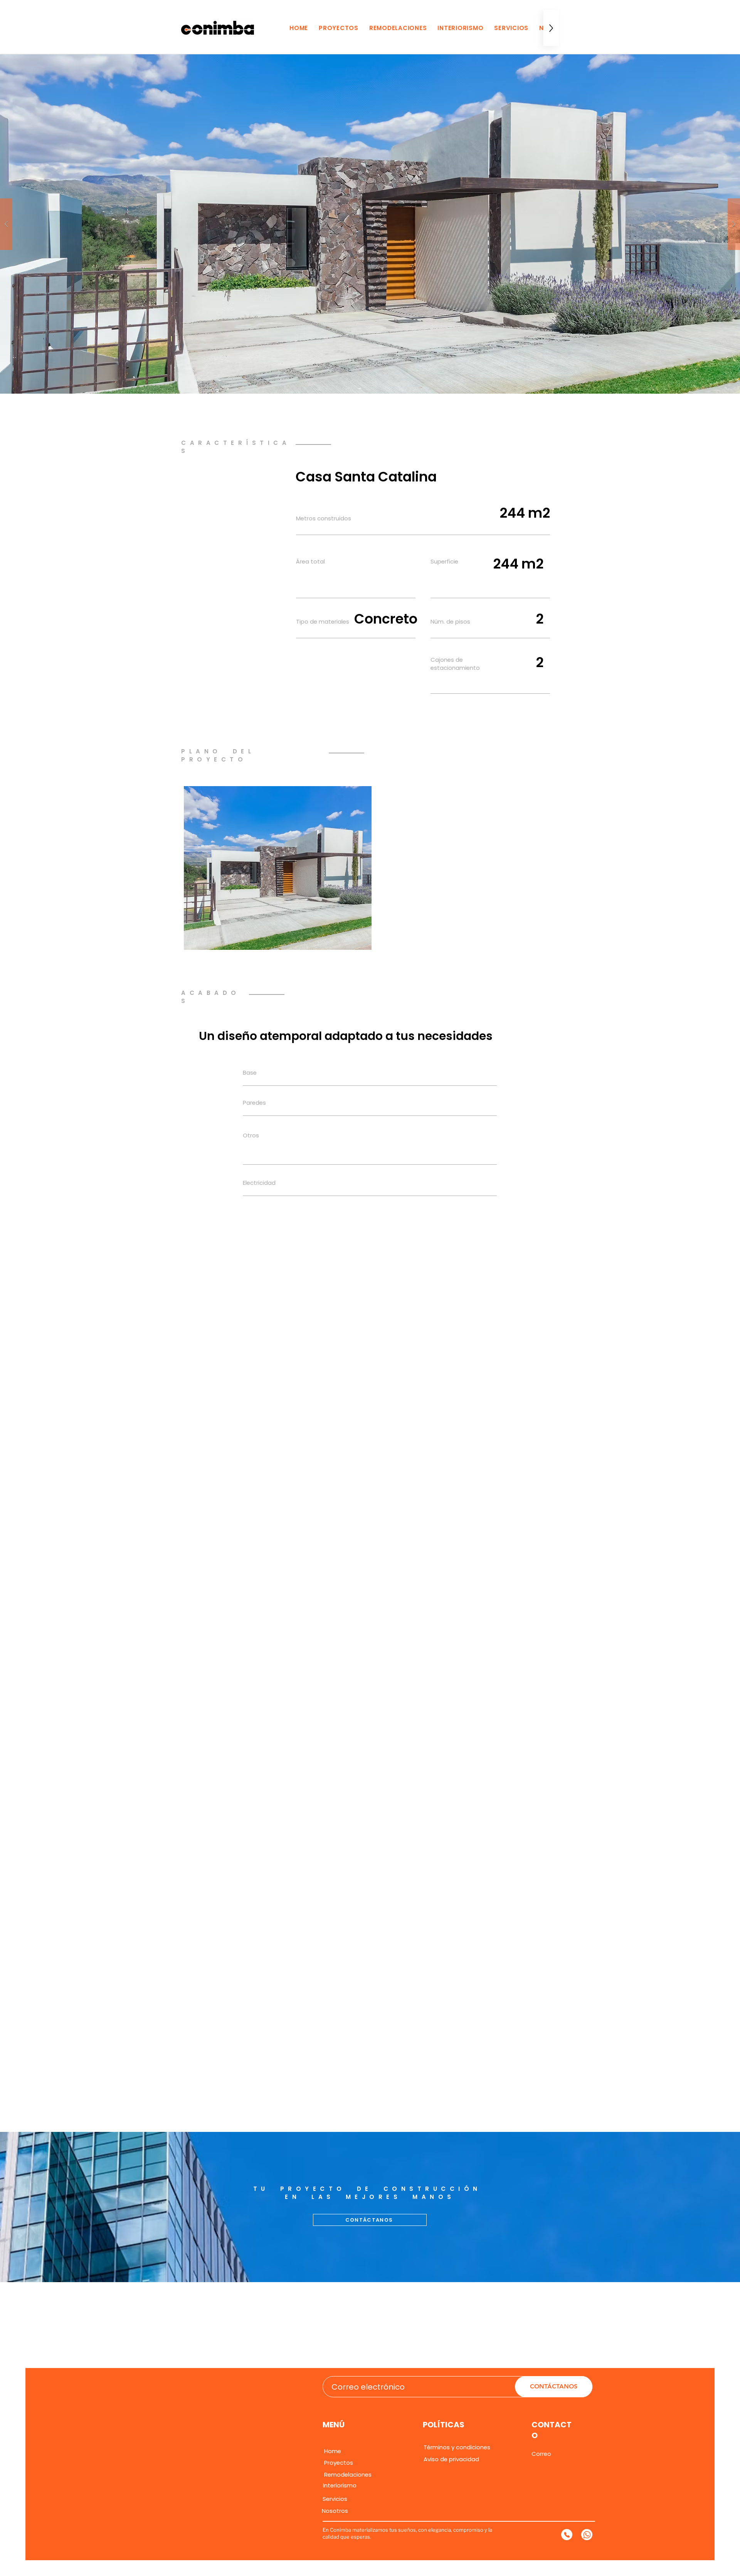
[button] (370, 224)
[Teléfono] (567, 2535)
